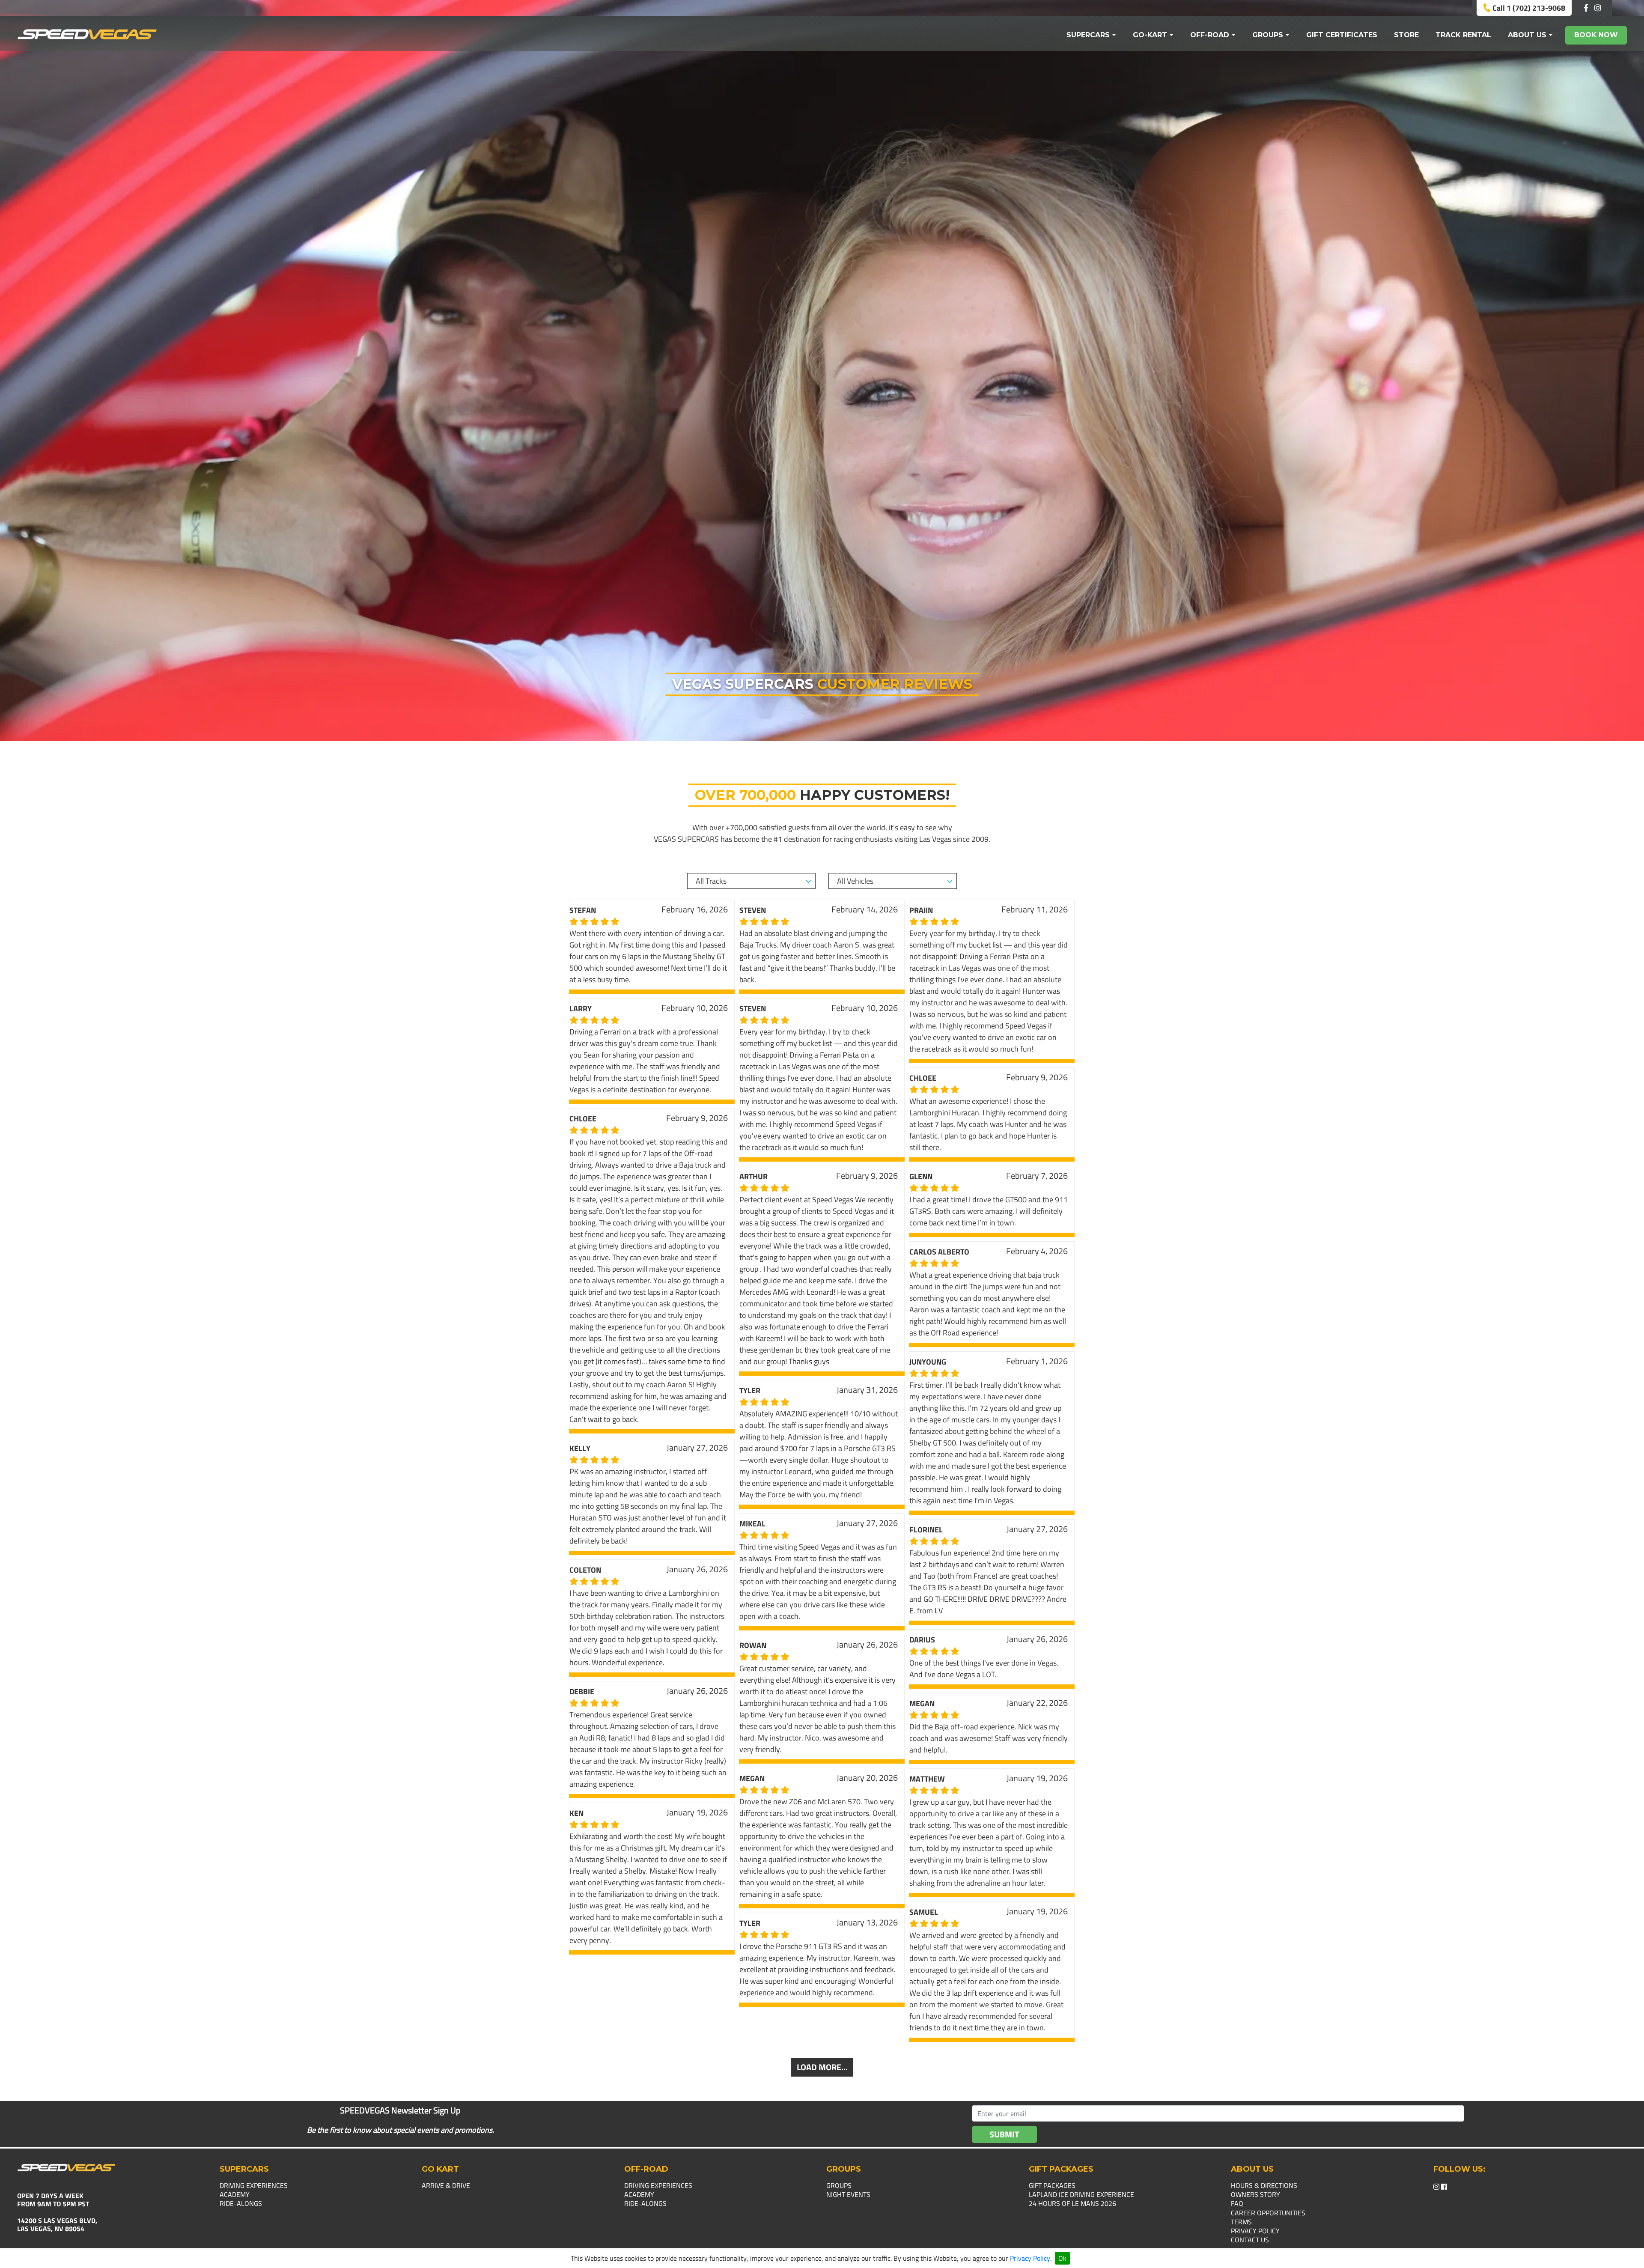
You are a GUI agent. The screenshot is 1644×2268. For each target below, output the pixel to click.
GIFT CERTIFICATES (1342, 35)
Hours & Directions (1264, 2185)
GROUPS (1268, 35)
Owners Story (1255, 2194)
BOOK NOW (1596, 35)
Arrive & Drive (446, 2185)
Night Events (848, 2194)
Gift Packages (1052, 2185)
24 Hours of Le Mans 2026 (1072, 2203)
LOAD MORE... (822, 2067)
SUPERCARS (1088, 35)
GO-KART (1150, 35)
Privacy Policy (1030, 2258)
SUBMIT (1004, 2134)
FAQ (1237, 2203)
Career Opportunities (1268, 2213)
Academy (235, 2194)
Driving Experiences (254, 2185)
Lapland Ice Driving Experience (1081, 2194)
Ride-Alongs (241, 2203)
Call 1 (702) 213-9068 (1528, 8)
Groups (839, 2185)
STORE (1406, 35)
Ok (1062, 2258)
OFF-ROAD (1210, 35)
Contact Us (1250, 2240)
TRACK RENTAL (1463, 35)
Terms (1241, 2222)
